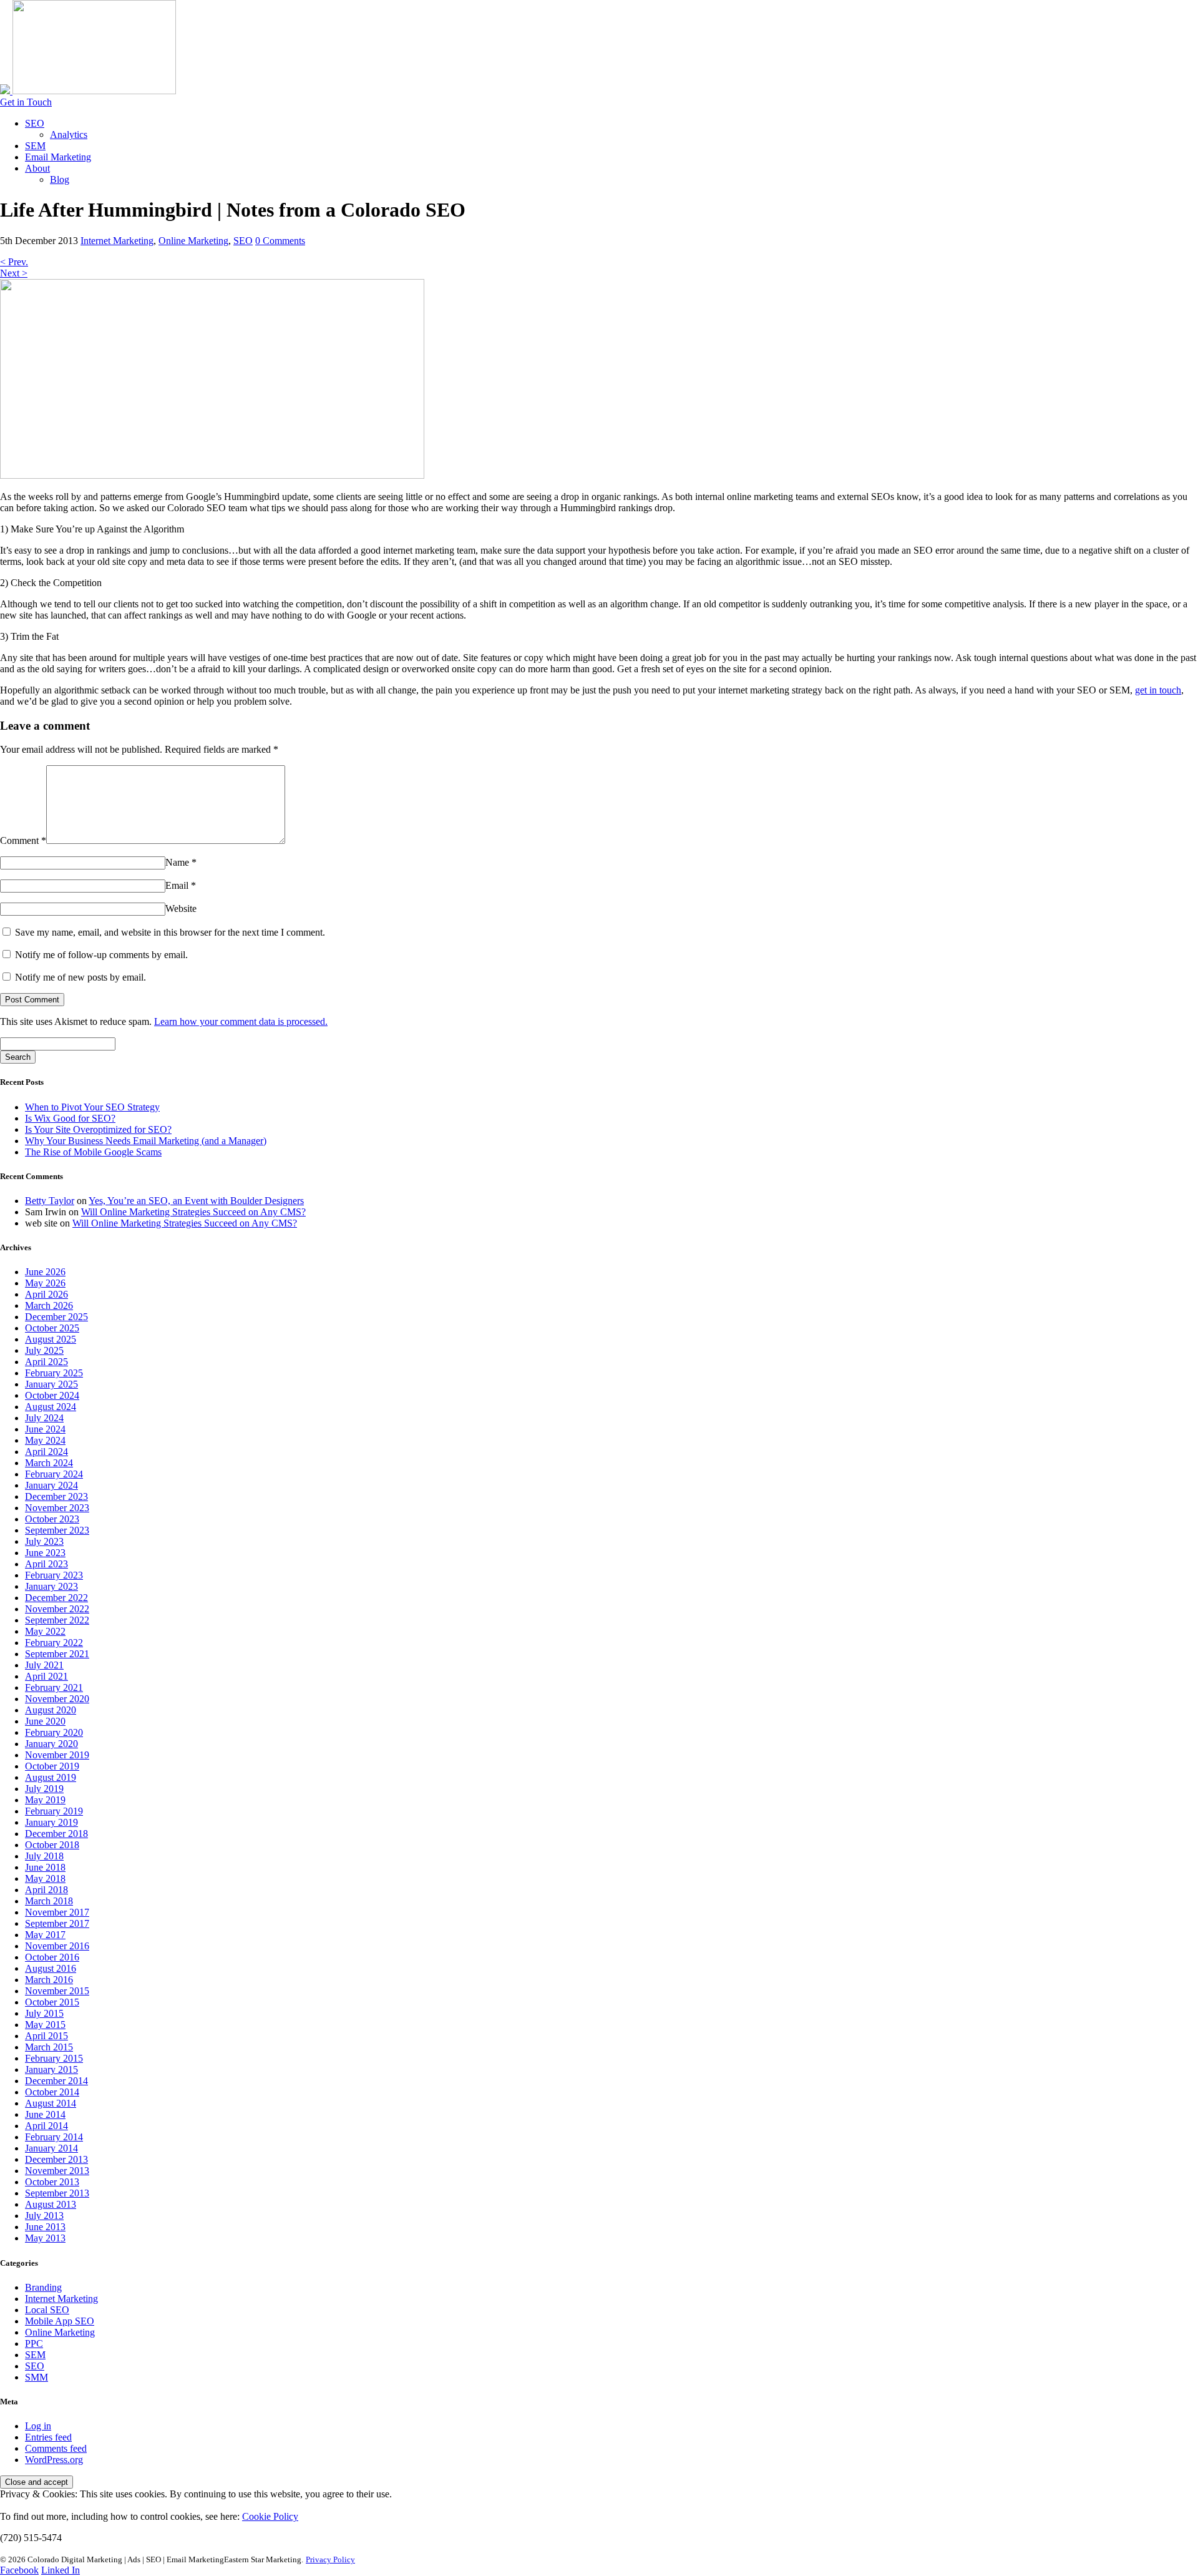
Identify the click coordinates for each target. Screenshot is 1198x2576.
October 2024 (52, 1395)
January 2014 (51, 2148)
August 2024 (51, 1407)
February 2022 (54, 1643)
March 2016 (49, 1980)
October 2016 (52, 1957)
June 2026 (45, 1272)
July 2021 (44, 1665)
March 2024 (49, 1463)
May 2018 (45, 1878)
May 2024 (45, 1440)
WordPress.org (54, 2460)
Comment (23, 840)
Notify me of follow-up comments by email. (101, 955)
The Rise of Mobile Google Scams (93, 1152)
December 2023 (56, 1496)
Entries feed (48, 2437)
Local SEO (47, 2310)
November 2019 (57, 1755)
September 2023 (57, 1530)
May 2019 (45, 1800)
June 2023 (45, 1553)
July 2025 (44, 1350)
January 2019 (51, 1822)
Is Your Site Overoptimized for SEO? (98, 1129)
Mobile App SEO (60, 2321)
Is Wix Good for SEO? (70, 1118)
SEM (35, 146)
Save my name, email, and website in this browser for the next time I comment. (170, 932)
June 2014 (45, 2114)
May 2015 (45, 2025)
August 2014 (51, 2103)
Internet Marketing (117, 241)
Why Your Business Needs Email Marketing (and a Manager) (146, 1141)
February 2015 (54, 2058)
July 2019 (44, 1789)
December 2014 (56, 2081)
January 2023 (51, 1586)
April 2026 (46, 1294)
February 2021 (54, 1687)
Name (181, 862)
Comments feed (56, 2448)
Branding (43, 2287)
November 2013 (57, 2171)
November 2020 (57, 1699)
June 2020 (45, 1721)
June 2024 (45, 1429)
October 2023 (52, 1519)
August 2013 (51, 2204)
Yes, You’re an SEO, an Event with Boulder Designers (196, 1201)
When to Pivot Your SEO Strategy (92, 1107)
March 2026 (49, 1305)
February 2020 (54, 1732)
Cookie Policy (270, 2516)
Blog (60, 179)
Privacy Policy (330, 2559)
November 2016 (57, 1946)
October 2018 (52, 1845)
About (37, 168)
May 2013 (45, 2238)
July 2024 (44, 1418)
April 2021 (46, 1676)
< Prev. (14, 262)
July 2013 (44, 2216)
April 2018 (46, 1890)
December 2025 (56, 1317)
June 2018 (45, 1867)
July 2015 (44, 2013)
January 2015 (51, 2069)
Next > (14, 273)
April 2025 (46, 1362)
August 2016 (51, 1968)
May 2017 (45, 1935)
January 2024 (51, 1485)
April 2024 (46, 1452)
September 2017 (57, 1923)
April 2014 (46, 2126)
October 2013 (52, 2182)
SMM (37, 2377)
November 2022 (57, 1609)
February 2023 (54, 1575)
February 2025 (54, 1373)
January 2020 (51, 1744)
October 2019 (52, 1766)
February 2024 (54, 1474)
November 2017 (57, 1912)
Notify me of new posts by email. (80, 977)
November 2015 (57, 1991)
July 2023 (44, 1541)
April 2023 (46, 1564)
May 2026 (45, 1283)
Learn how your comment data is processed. (241, 1021)
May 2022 (45, 1631)
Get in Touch (26, 102)
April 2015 (46, 2036)
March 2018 (49, 1901)
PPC (34, 2343)
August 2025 (51, 1339)
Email (181, 885)
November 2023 (57, 1508)
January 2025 (51, 1384)
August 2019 (51, 1777)
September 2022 (57, 1620)
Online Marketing (193, 241)
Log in (38, 2426)
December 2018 (56, 1834)
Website (181, 908)
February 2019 (54, 1811)
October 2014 (52, 2092)
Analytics (69, 135)
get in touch (1158, 690)
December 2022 (56, 1598)
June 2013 (45, 2227)
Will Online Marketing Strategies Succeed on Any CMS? (193, 1212)
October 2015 (52, 2002)
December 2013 (56, 2159)
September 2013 (57, 2193)
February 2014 (54, 2137)
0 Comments (280, 241)
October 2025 (52, 1328)
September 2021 (57, 1654)
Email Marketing (58, 157)
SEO (35, 123)
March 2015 (49, 2047)
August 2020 (51, 1710)
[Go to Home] (88, 91)
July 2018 (44, 1856)
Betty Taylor (50, 1201)
